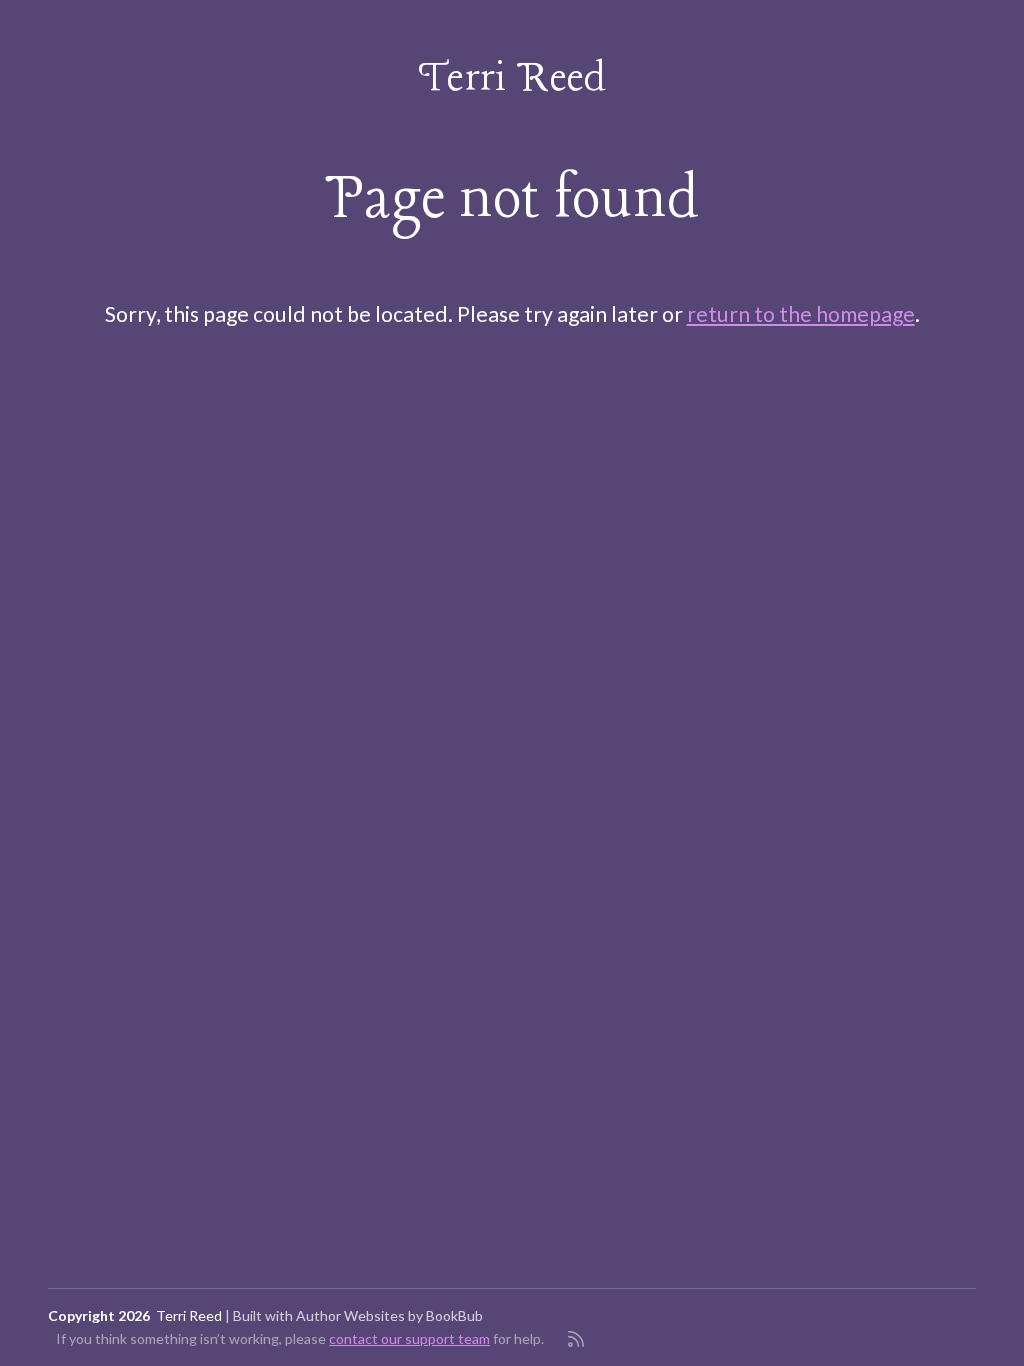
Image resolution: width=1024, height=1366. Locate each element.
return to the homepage (801, 314)
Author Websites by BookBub (389, 1315)
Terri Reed (512, 79)
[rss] (576, 1339)
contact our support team (409, 1338)
